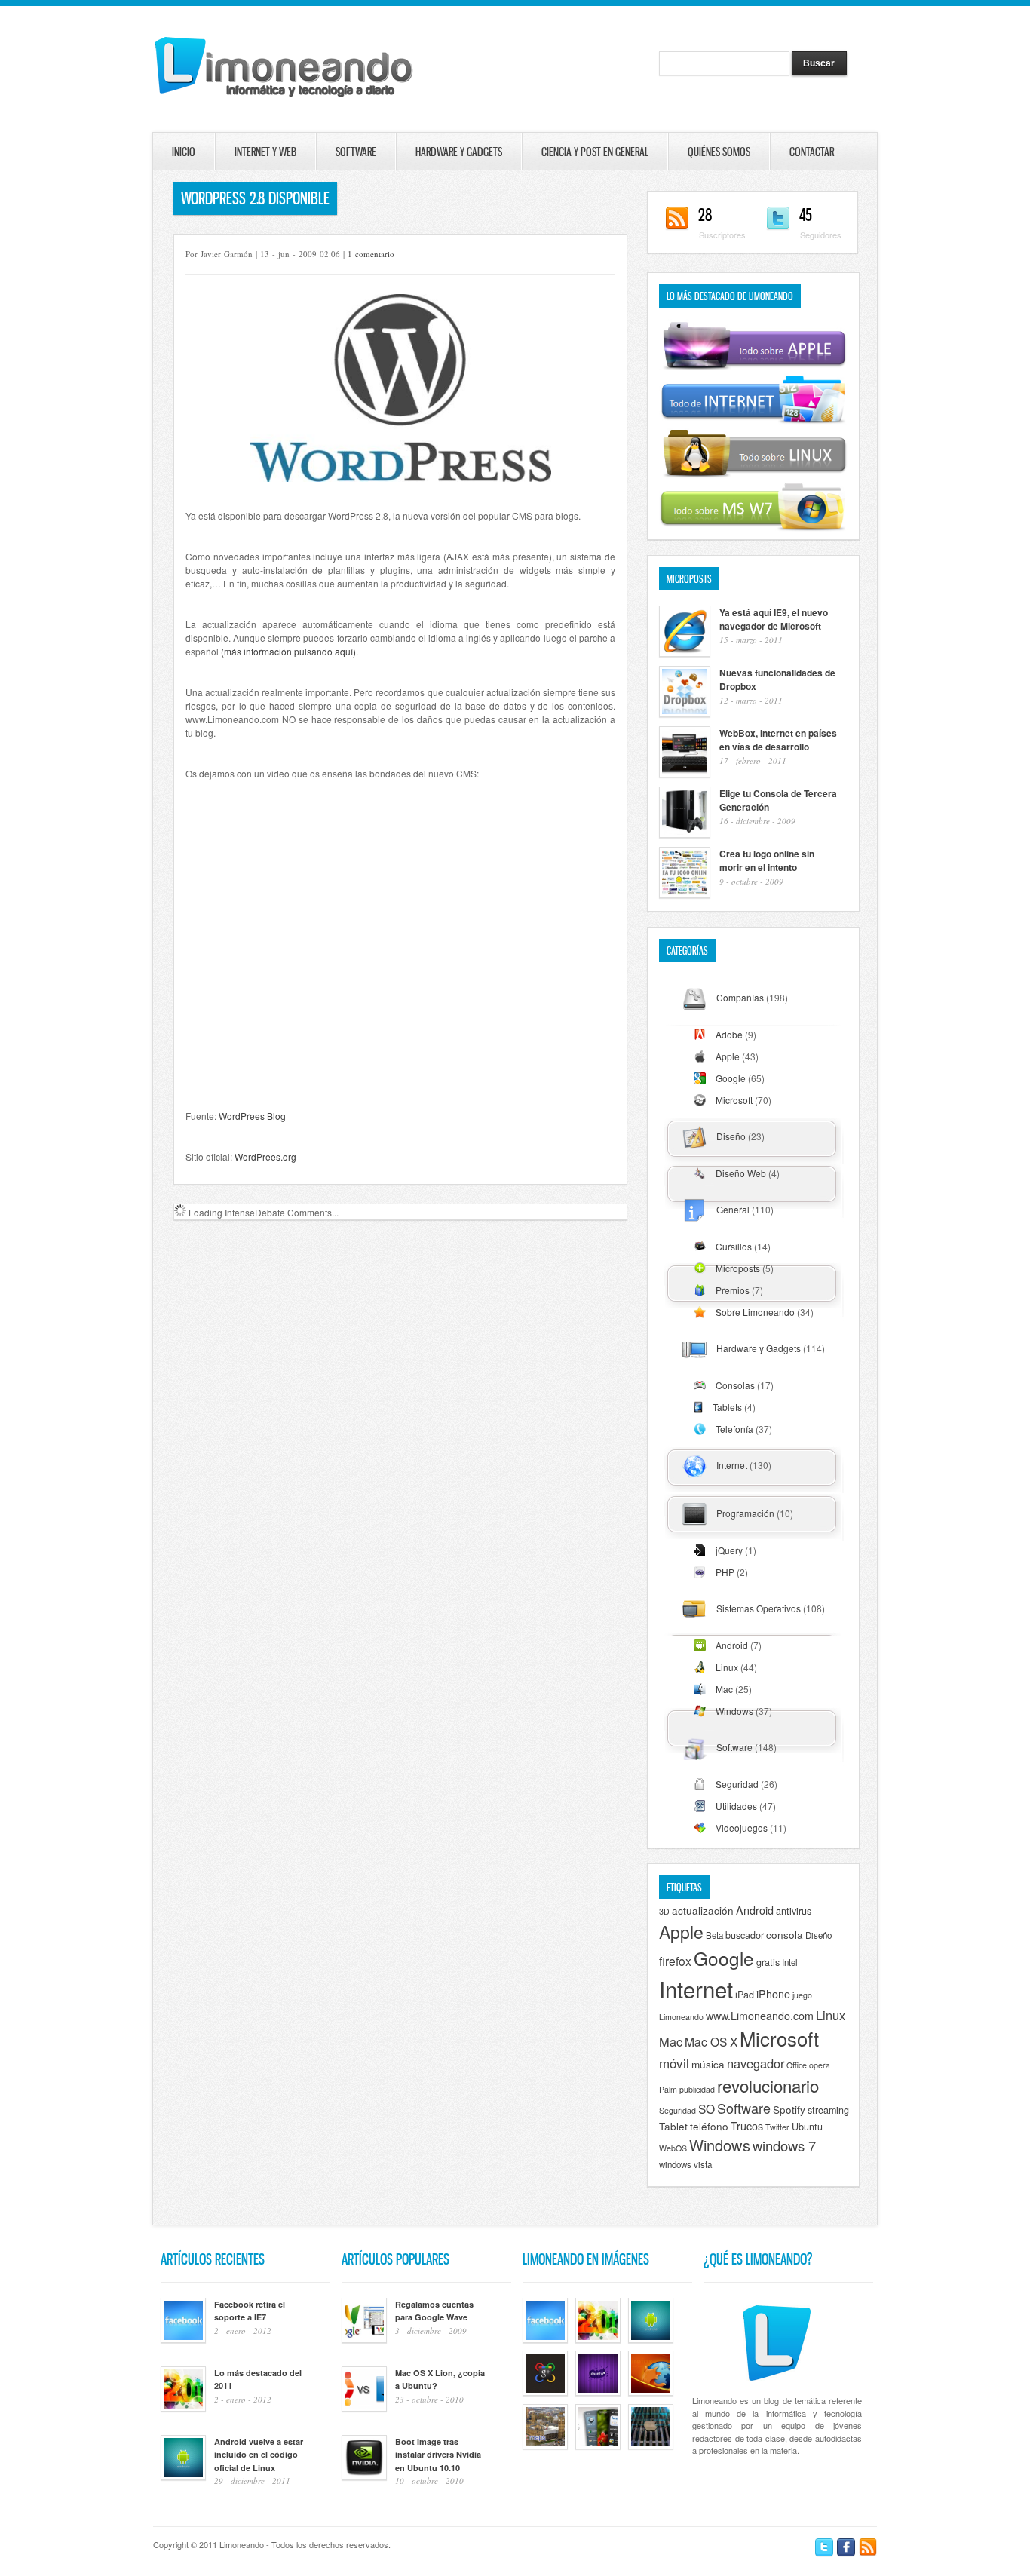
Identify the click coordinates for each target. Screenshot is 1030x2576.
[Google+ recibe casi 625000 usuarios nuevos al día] (545, 2392)
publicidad (697, 2089)
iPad (745, 1995)
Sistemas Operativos (759, 1608)
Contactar (790, 152)
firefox (675, 1961)
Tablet (673, 2126)
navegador (756, 2063)
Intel (790, 1962)
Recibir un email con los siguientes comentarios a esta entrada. (343, 1851)
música (708, 2064)
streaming (828, 2110)
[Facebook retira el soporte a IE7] (545, 2339)
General (733, 1209)
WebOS (673, 2148)
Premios (733, 1290)
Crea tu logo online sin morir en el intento (767, 860)
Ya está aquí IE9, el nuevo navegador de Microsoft (774, 619)
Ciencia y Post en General (595, 152)
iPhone (773, 1994)
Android (732, 1645)
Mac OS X (711, 2041)
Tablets (727, 1407)
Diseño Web (741, 1173)
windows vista (685, 2164)
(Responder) (524, 1263)
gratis (768, 1962)
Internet (732, 1465)
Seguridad (737, 1784)
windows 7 (784, 2145)
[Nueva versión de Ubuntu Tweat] (598, 2392)
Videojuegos (742, 1828)
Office (797, 2065)
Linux (727, 1667)
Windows (734, 1711)
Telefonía (734, 1429)
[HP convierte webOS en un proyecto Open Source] (598, 2446)
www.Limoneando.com (760, 2016)
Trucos (747, 2126)
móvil (674, 2063)
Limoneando (681, 2017)
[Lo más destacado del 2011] (598, 2339)
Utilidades (736, 1806)
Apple (728, 1056)
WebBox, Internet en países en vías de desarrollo (778, 740)
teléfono (709, 2126)
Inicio (184, 152)
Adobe (729, 1034)
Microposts (738, 1268)
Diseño (731, 1136)
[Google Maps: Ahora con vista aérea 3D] (545, 2446)
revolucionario (768, 2085)
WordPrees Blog (252, 1116)
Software (356, 152)
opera (820, 2065)
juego (802, 1995)
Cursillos (734, 1246)
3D (664, 1911)
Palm (668, 2089)
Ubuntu (807, 2127)
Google (731, 1078)
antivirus (794, 1911)
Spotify (789, 2109)
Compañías (740, 997)
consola (785, 1934)
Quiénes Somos (719, 152)
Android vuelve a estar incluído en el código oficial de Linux (259, 2455)
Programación (745, 1513)
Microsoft (734, 1100)
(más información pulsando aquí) (288, 651)
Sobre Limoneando (755, 1312)
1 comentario (371, 254)
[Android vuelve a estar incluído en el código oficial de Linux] (651, 2339)
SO (707, 2108)
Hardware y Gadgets (459, 152)
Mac (724, 1689)
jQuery (729, 1550)
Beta (714, 1935)
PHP (725, 1572)
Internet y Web (265, 152)
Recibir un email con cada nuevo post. (288, 1894)
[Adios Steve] (651, 2446)
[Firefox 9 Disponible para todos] (651, 2392)
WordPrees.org (265, 1156)
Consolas (735, 1385)
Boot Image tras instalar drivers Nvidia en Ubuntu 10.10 (438, 2455)
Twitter (777, 2127)
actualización (703, 1910)
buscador (745, 1935)
